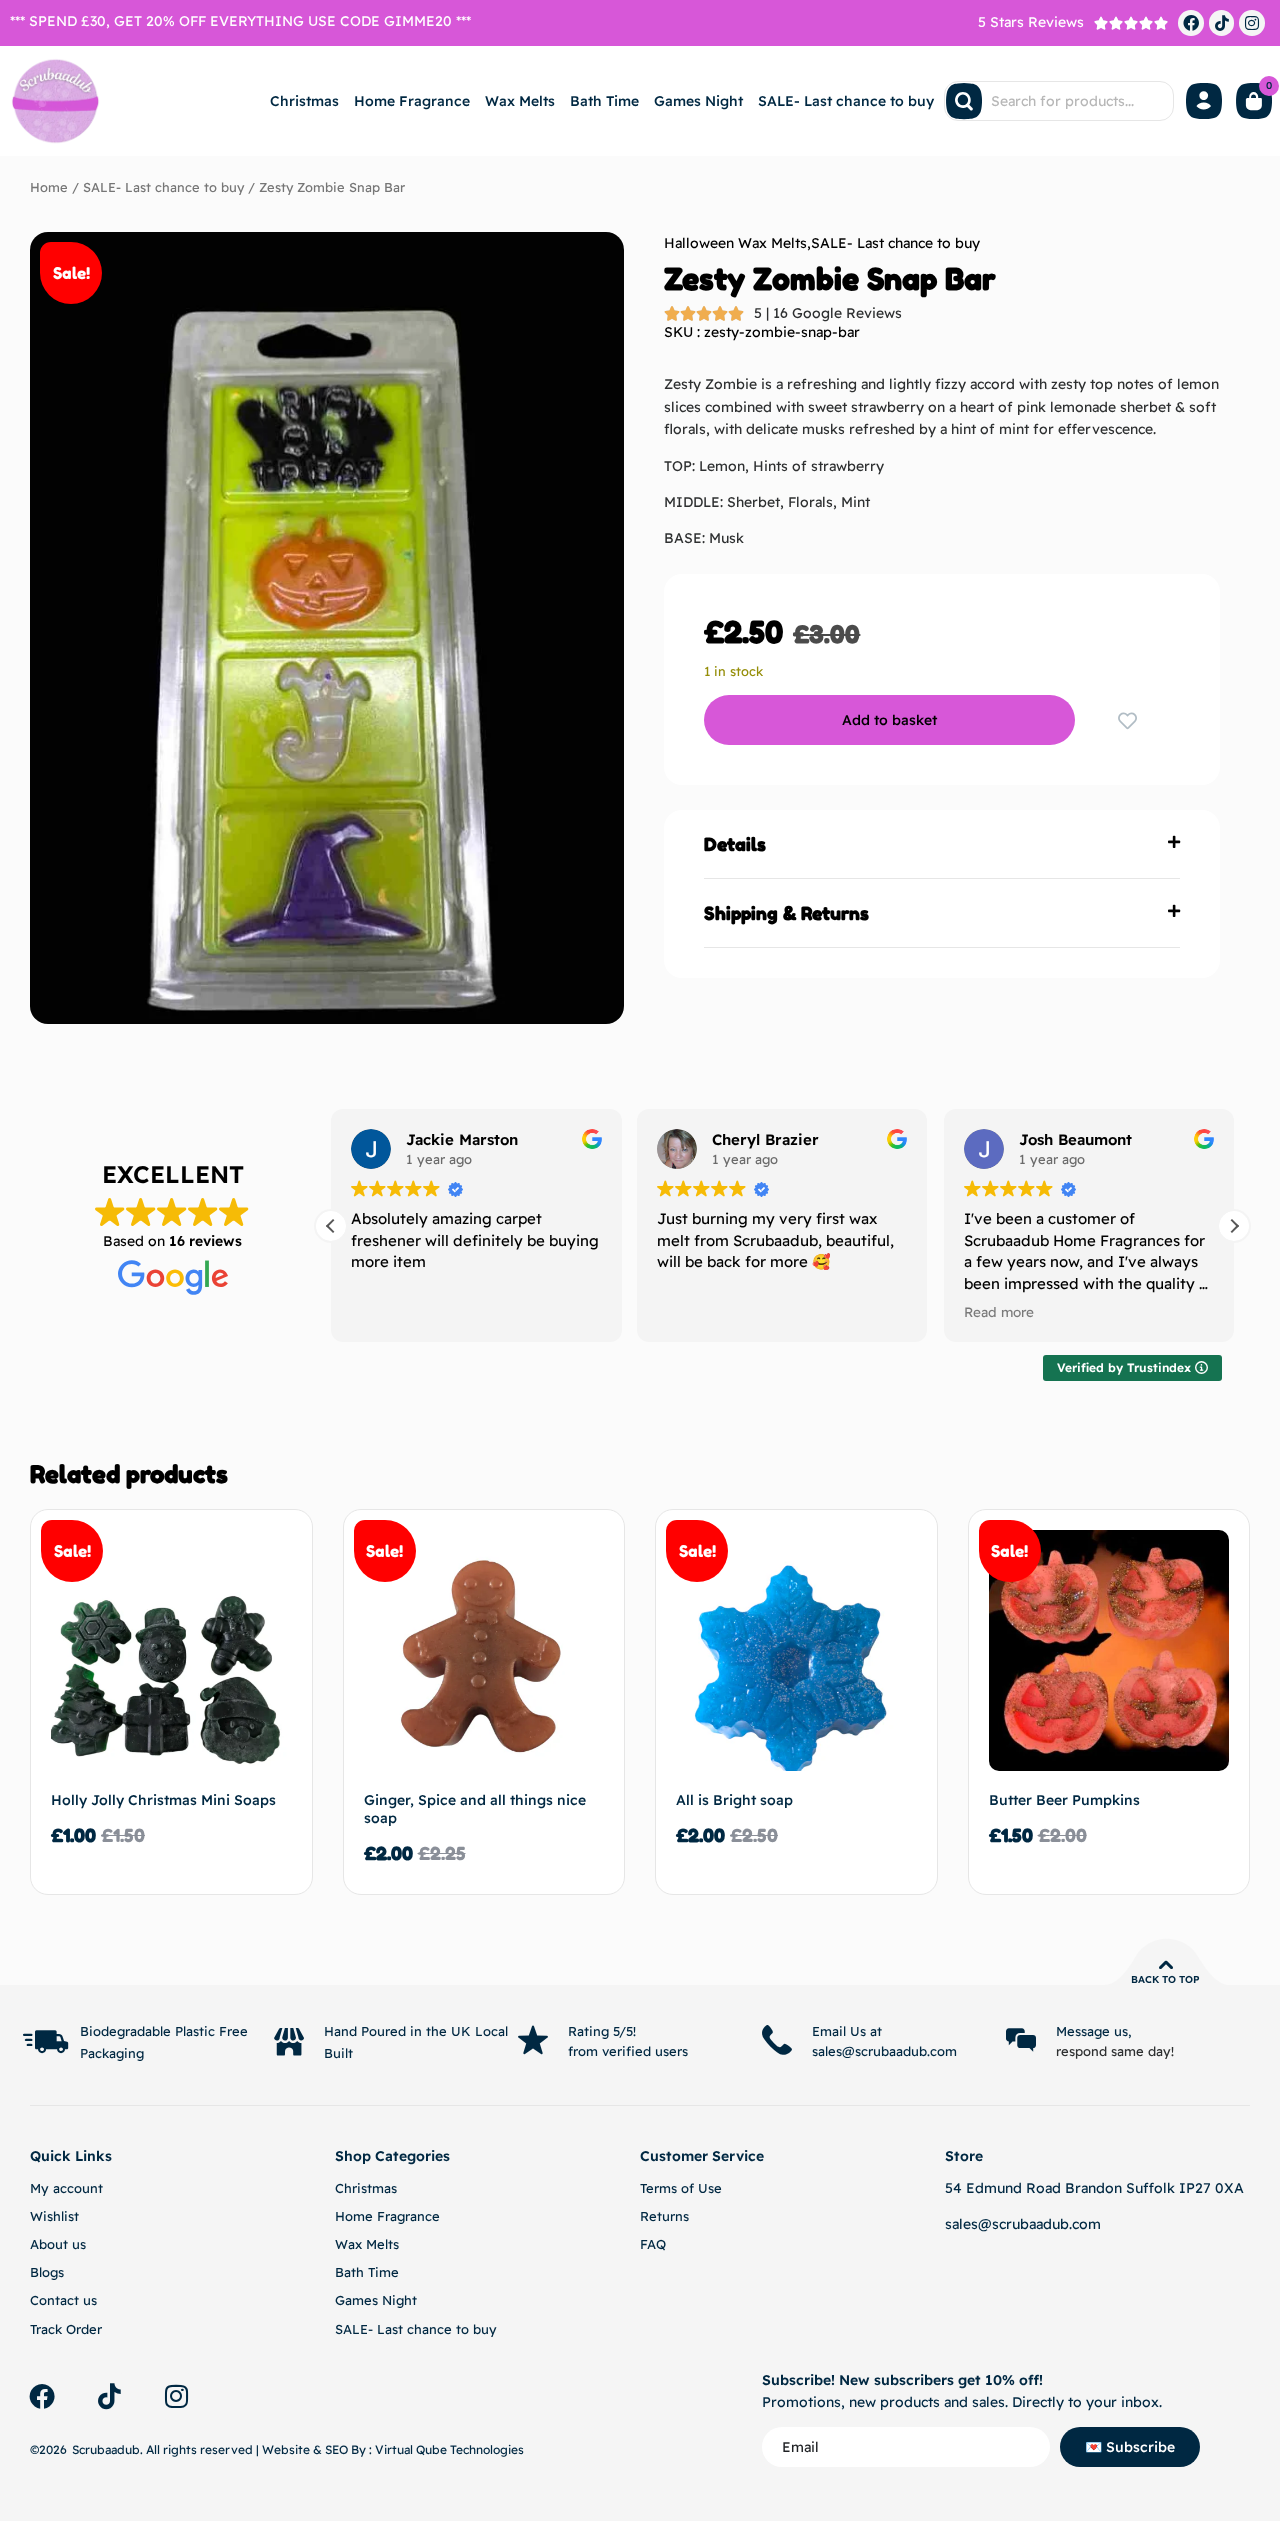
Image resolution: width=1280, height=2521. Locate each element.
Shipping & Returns (786, 913)
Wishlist (54, 2216)
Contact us (63, 2300)
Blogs (47, 2272)
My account (66, 2188)
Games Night (698, 101)
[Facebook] (1191, 23)
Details (735, 844)
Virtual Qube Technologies (449, 2449)
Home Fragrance (412, 101)
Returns (664, 2216)
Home (49, 187)
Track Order (66, 2329)
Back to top (1165, 1979)
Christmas (304, 101)
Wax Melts (520, 101)
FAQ (653, 2244)
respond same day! (1115, 2051)
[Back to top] (1166, 1965)
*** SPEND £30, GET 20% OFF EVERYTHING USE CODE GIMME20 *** (240, 21)
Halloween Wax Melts (735, 243)
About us (58, 2244)
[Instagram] (1252, 23)
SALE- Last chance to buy (846, 101)
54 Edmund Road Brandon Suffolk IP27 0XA (1094, 2188)
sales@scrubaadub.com (1023, 2224)
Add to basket (889, 720)
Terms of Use (681, 2188)
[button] (942, 844)
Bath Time (604, 101)
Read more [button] (999, 1311)
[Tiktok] (1222, 23)
